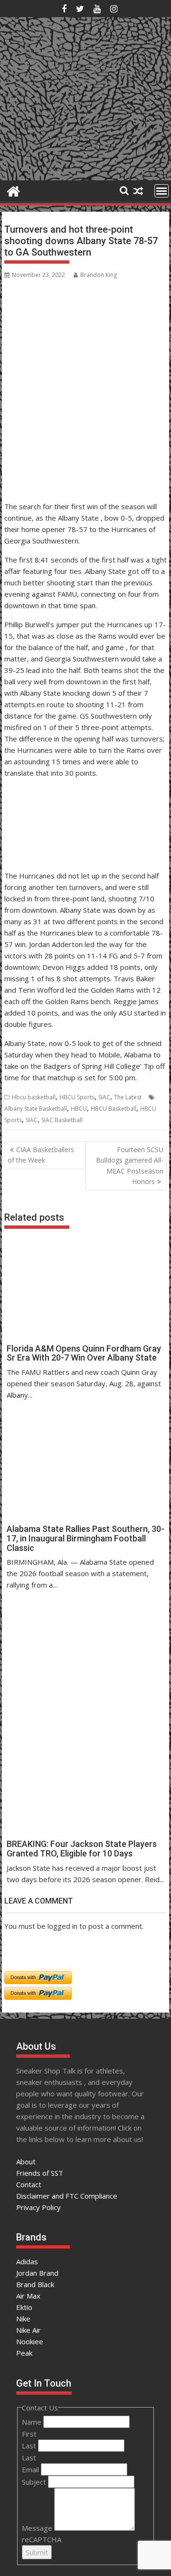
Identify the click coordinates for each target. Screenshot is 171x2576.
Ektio (24, 2307)
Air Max (28, 2296)
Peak (24, 2353)
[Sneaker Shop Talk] (14, 190)
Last (30, 2446)
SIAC (104, 1097)
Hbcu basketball (34, 1097)
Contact (29, 2184)
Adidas (27, 2261)
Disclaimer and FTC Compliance (67, 2196)
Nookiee (30, 2341)
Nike (23, 2319)
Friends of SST (40, 2173)
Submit (37, 2552)
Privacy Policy (38, 2207)
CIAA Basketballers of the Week (41, 1155)
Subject (35, 2482)
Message (38, 2528)
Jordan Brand (37, 2273)
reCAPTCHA (42, 2539)
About (26, 2161)
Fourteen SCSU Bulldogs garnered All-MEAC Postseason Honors (130, 1165)
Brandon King (99, 275)
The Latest (128, 1097)
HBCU (79, 1109)
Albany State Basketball (36, 1109)
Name (33, 2422)
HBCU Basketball (114, 1109)
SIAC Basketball (62, 1120)
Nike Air (28, 2330)
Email (31, 2469)
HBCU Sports (77, 1097)
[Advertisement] (51, 451)
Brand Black (35, 2284)
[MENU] (161, 191)
